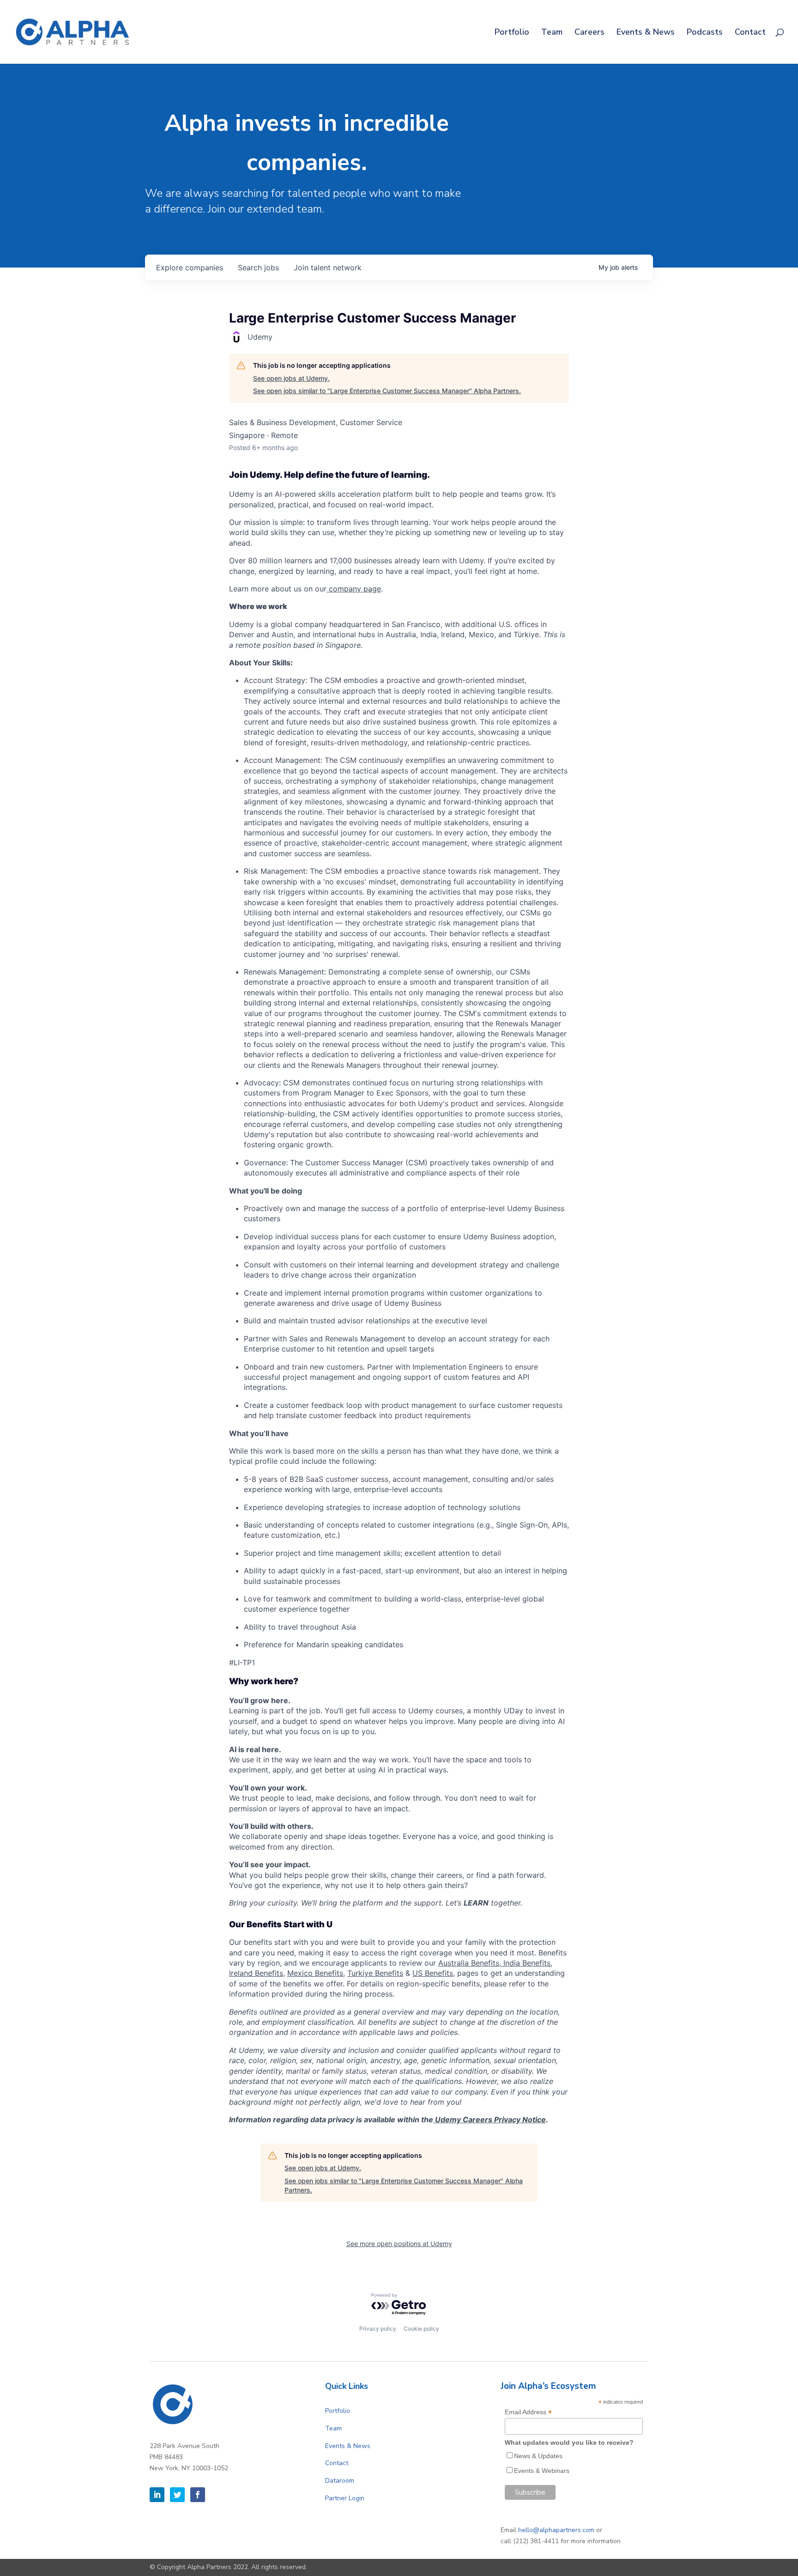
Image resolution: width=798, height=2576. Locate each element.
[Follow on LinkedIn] (157, 2495)
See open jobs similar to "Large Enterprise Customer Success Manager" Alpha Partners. (387, 391)
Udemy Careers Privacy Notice (490, 2119)
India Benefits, (528, 1963)
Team (552, 33)
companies (190, 268)
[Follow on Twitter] (177, 2495)
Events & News (646, 33)
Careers (589, 33)
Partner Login (345, 2498)
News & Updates (538, 2456)
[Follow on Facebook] (198, 2495)
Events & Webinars (542, 2471)
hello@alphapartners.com (556, 2530)
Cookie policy (421, 2329)
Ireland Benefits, (257, 1973)
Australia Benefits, (471, 1963)
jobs (258, 268)
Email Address (528, 2412)
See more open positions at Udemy (399, 2244)
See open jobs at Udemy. (291, 378)
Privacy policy (378, 2329)
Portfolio (512, 33)
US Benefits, (434, 1973)
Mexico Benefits (315, 1973)
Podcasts (705, 33)
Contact (750, 33)
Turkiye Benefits (375, 1973)
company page (354, 589)
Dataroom (340, 2481)
